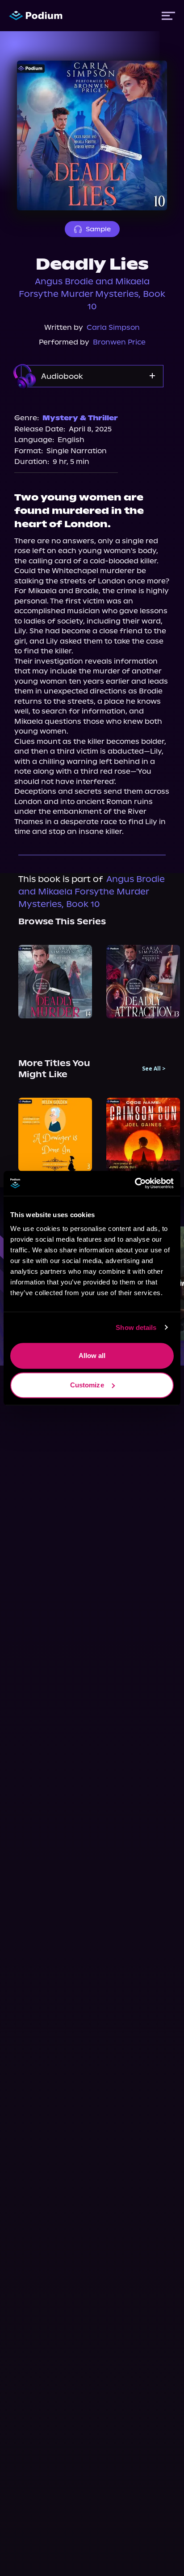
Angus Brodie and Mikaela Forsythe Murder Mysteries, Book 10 (92, 294)
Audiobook (62, 376)
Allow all (92, 1356)
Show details (136, 1327)
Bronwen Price (119, 342)
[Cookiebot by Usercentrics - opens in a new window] (135, 1183)
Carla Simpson (113, 327)
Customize (87, 1385)
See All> (154, 1069)
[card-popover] (55, 982)
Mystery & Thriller (80, 418)
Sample (98, 229)
